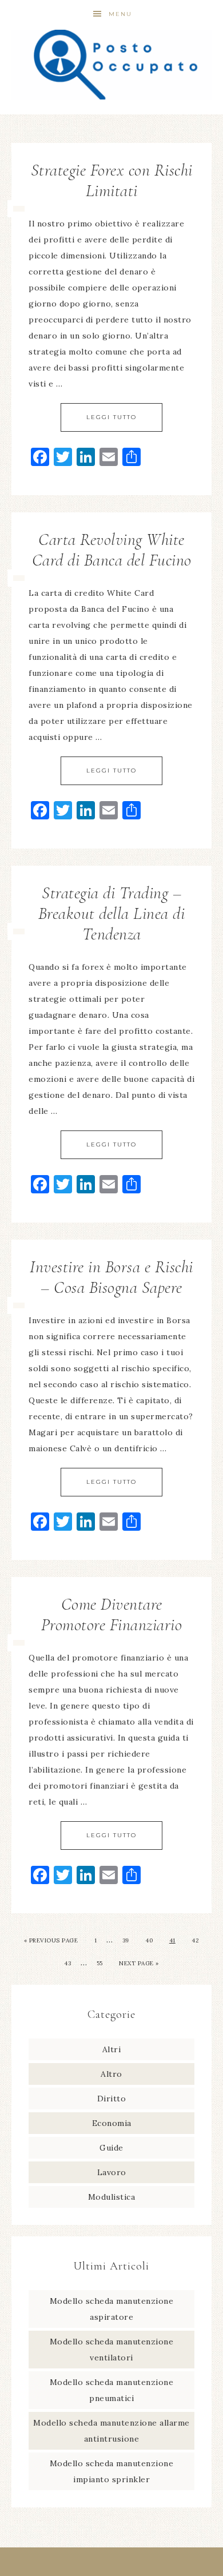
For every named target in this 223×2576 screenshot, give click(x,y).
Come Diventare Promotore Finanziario (112, 1615)
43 (67, 1963)
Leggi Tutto (111, 417)
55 (100, 1963)
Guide (111, 2148)
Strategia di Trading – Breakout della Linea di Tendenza (112, 913)
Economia (112, 2123)
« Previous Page (51, 1940)
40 (149, 1940)
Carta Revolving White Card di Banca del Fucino (112, 550)
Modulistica (112, 2197)
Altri (112, 2049)
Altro (111, 2074)
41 (172, 1940)
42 (195, 1940)
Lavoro (112, 2172)
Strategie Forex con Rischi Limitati (112, 180)
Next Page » (139, 1963)
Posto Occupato (112, 64)
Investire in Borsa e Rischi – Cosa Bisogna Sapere (111, 1277)
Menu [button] (120, 14)
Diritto (112, 2099)
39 (126, 1940)
